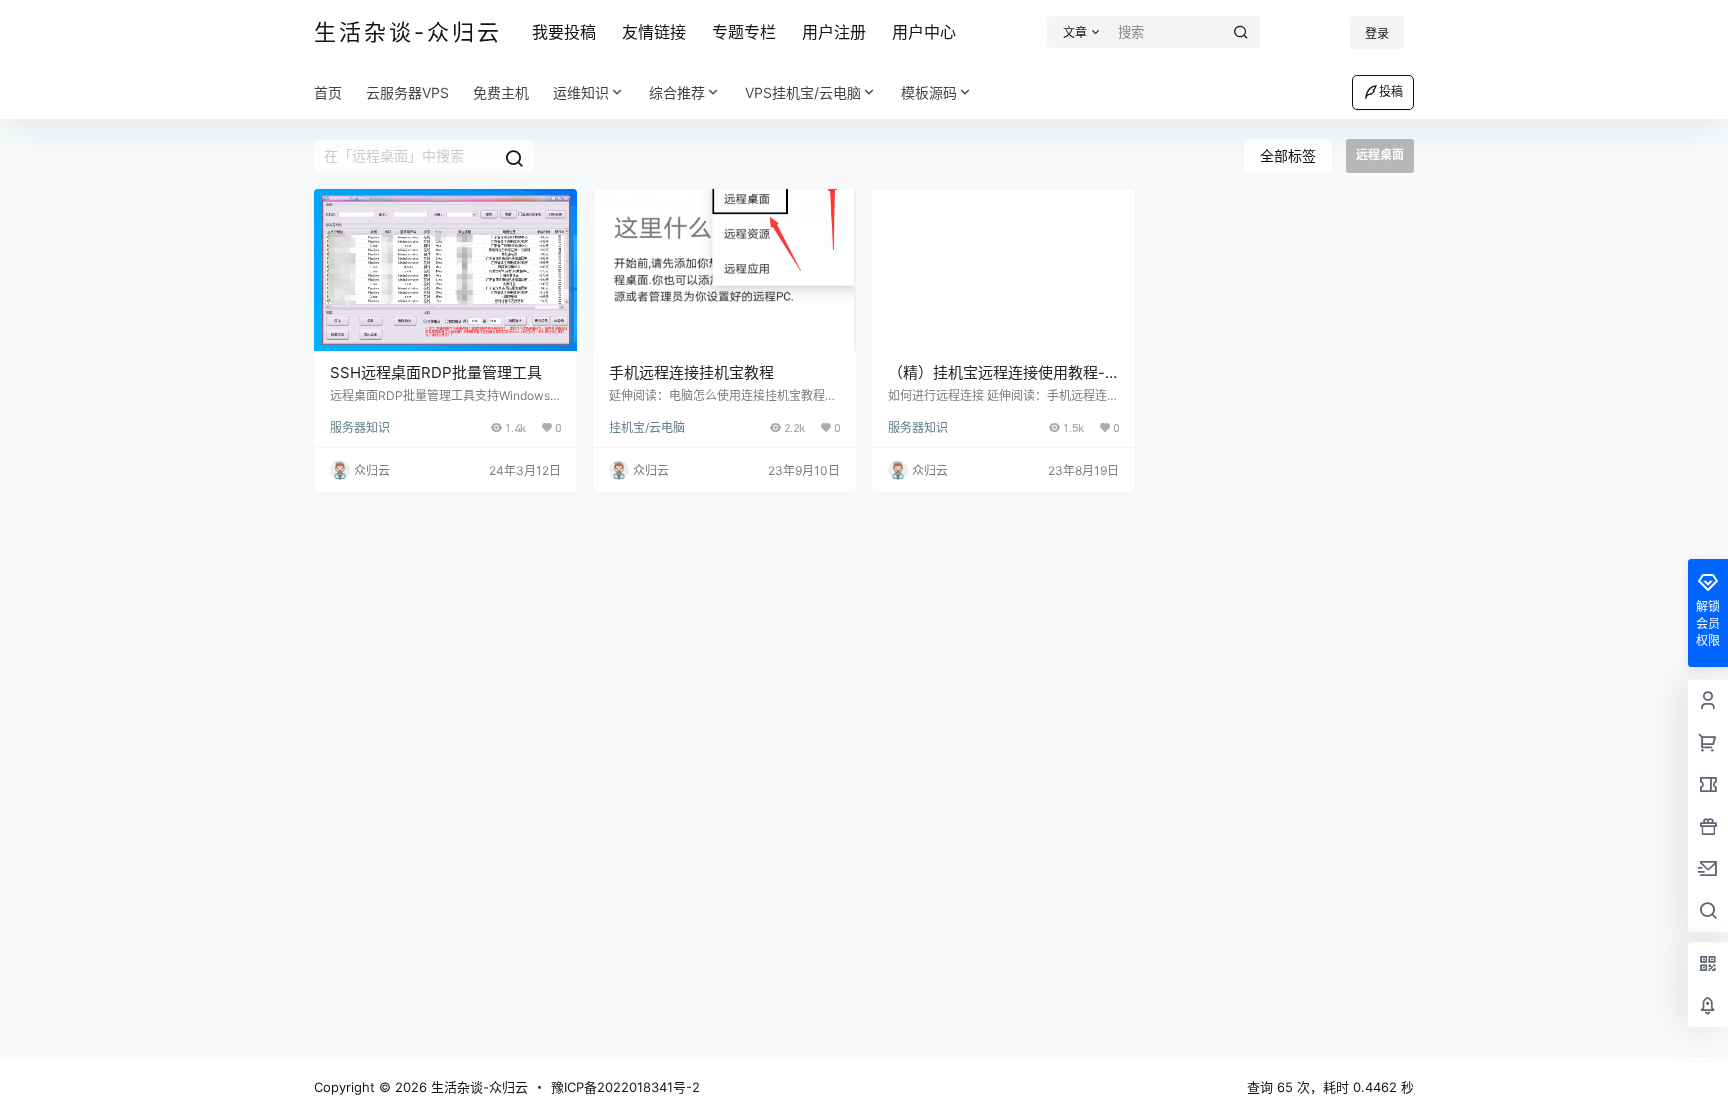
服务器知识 (360, 427)
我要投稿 (564, 32)
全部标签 (1288, 155)
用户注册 (834, 32)
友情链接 (654, 32)
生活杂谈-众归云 (477, 1087)
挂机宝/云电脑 (647, 427)
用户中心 (924, 32)
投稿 (1391, 91)
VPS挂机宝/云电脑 (803, 92)
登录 (1377, 33)
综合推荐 (677, 92)
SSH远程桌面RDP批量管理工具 (436, 372)
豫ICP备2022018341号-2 (625, 1087)
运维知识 (581, 92)
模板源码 (929, 92)
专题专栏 (744, 32)
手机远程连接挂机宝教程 (691, 372)
